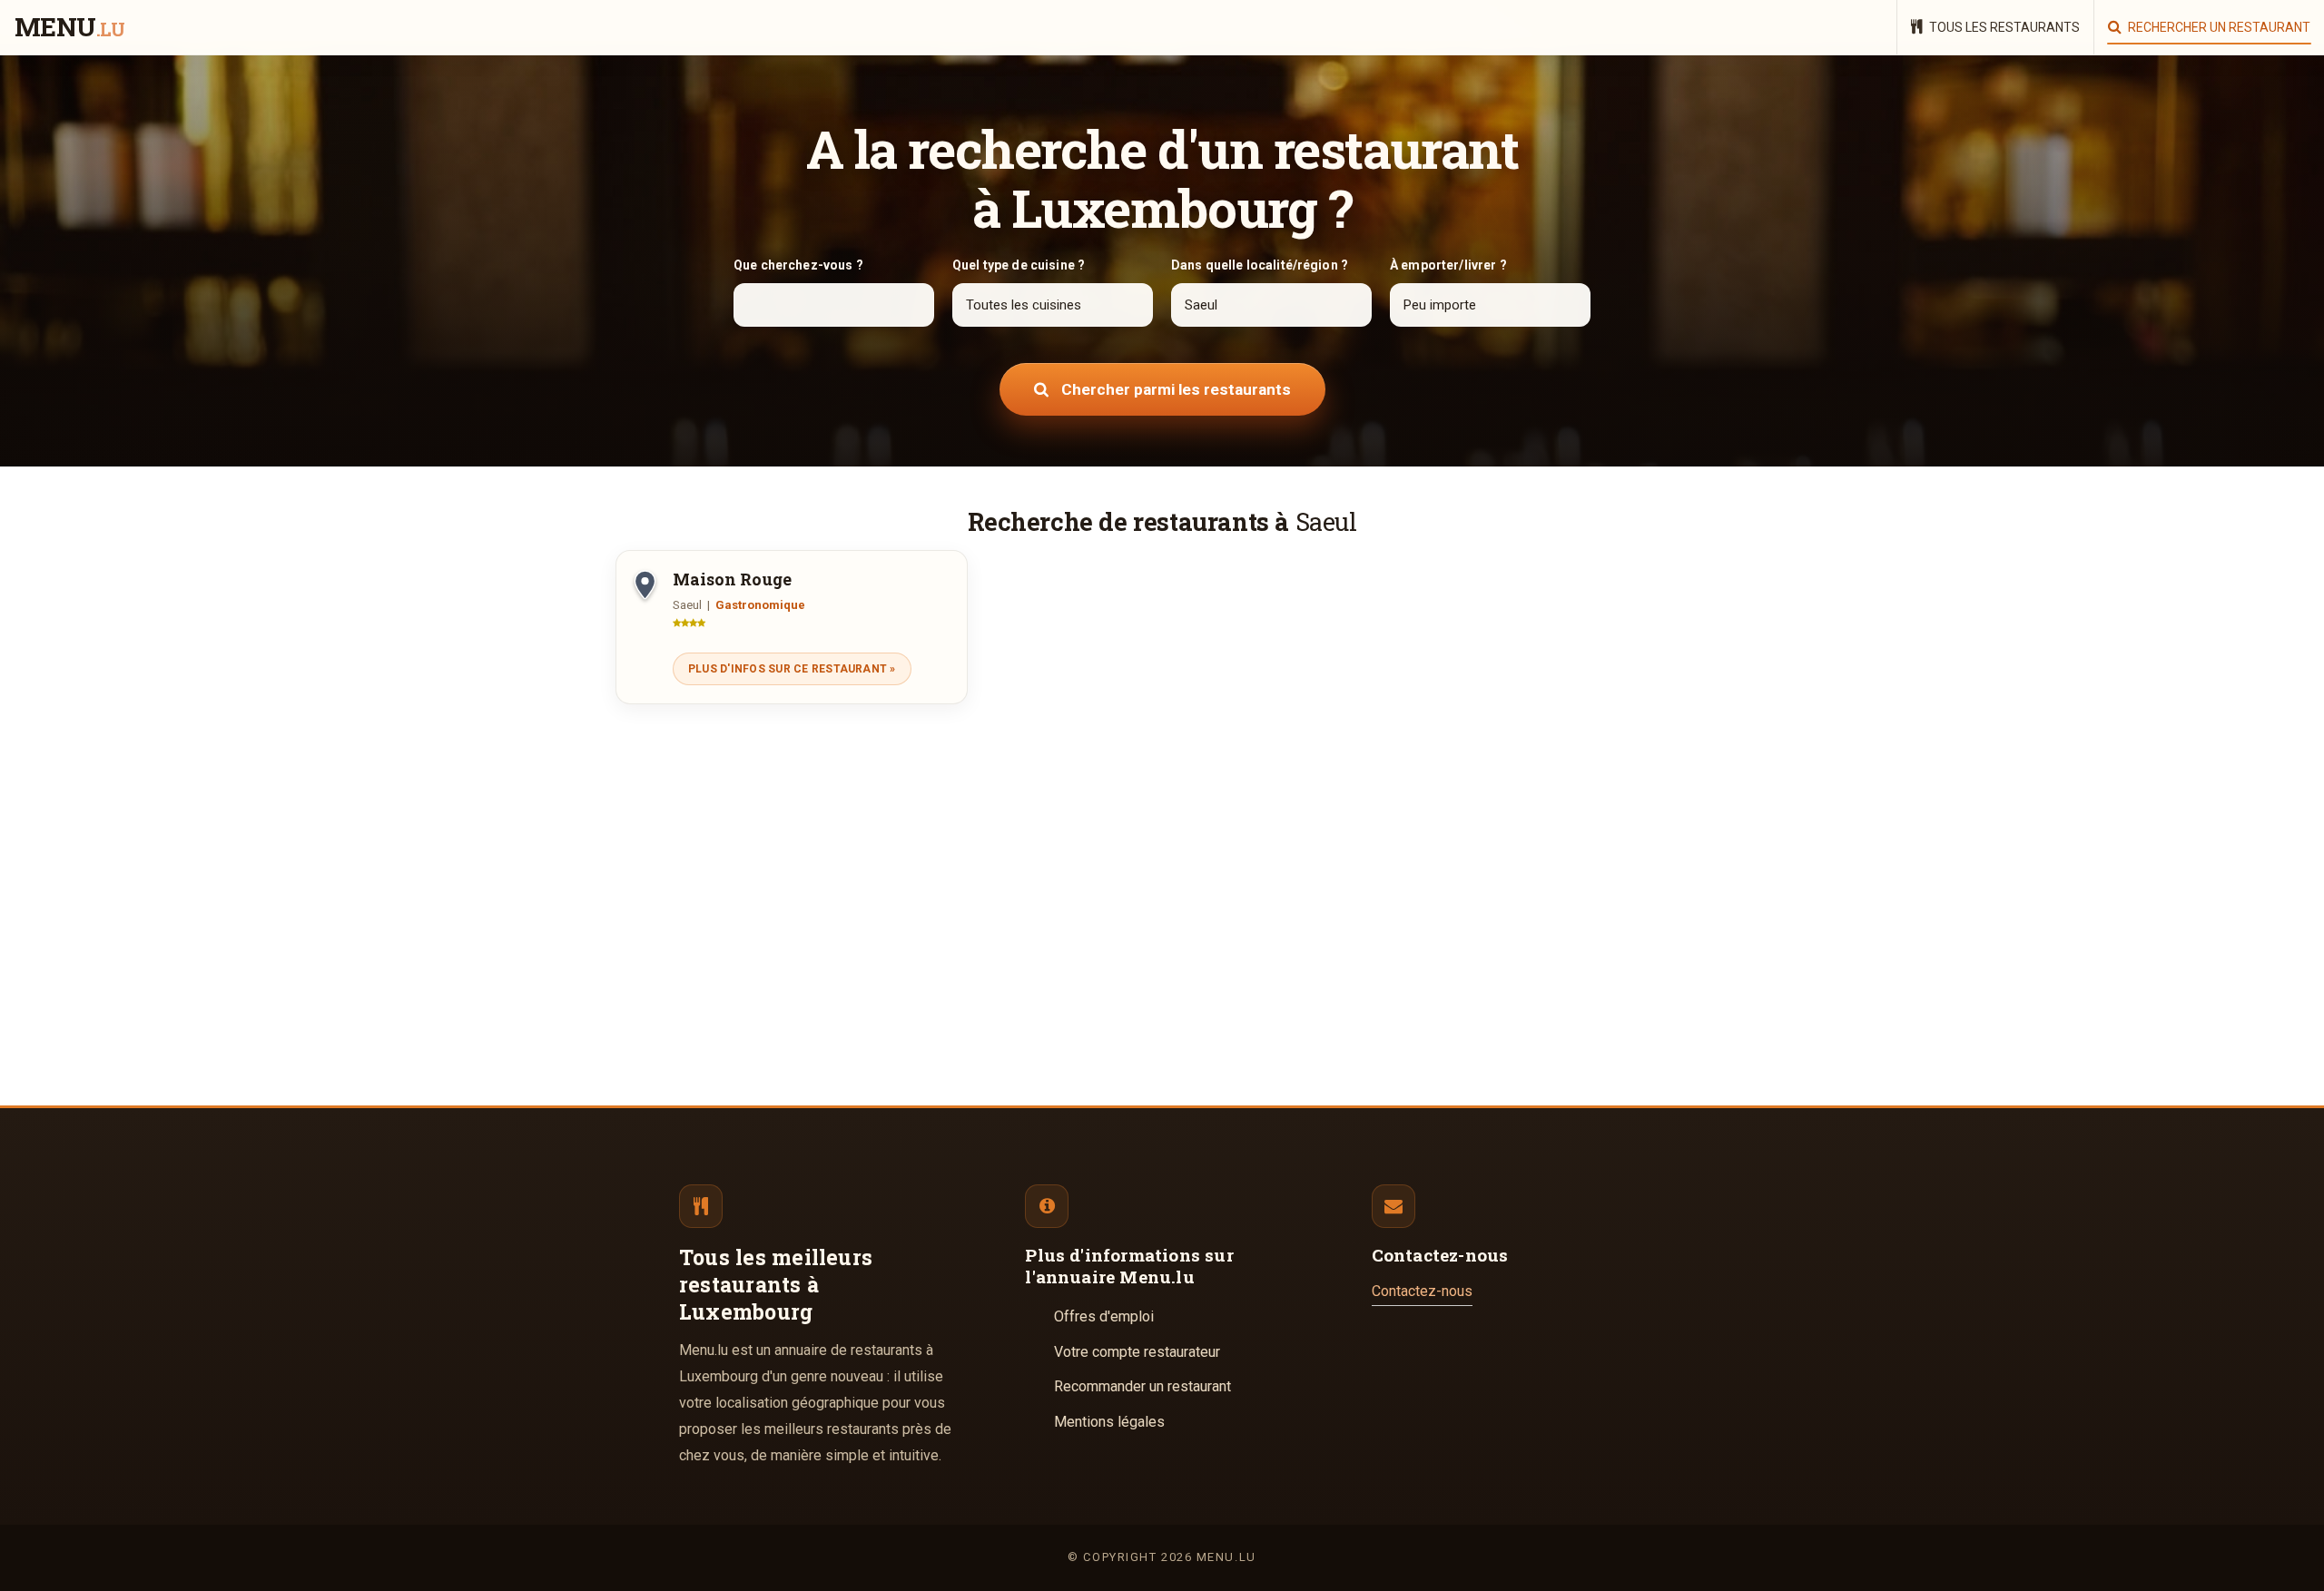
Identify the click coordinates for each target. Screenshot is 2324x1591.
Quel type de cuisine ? (1019, 265)
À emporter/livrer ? (1448, 265)
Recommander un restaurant (1142, 1386)
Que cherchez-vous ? (798, 265)
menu (69, 28)
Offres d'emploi (1104, 1316)
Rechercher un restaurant (2218, 27)
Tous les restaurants (2003, 27)
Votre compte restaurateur (1137, 1352)
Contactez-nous (1422, 1291)
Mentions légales (1109, 1422)
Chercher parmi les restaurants (1174, 389)
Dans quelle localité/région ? (1260, 265)
